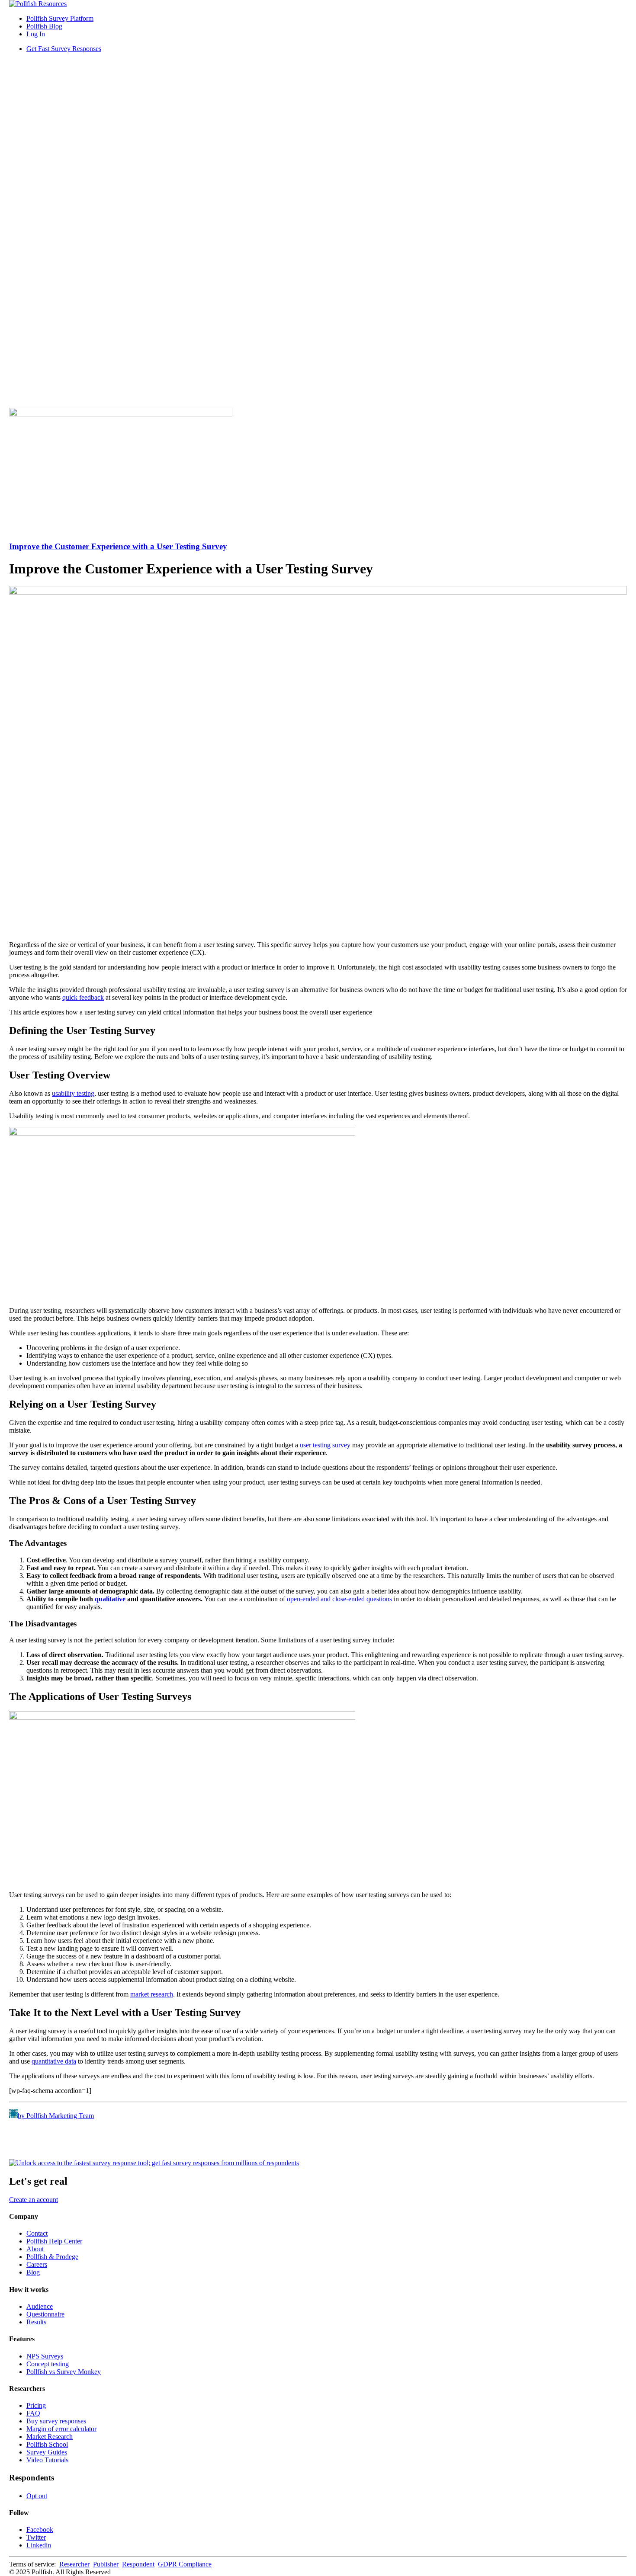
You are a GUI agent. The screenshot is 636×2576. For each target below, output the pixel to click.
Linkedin (39, 2545)
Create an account (34, 2200)
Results (36, 2322)
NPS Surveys (45, 2356)
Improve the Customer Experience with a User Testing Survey (118, 546)
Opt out (37, 2496)
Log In (36, 34)
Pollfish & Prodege (52, 2257)
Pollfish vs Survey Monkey (64, 2372)
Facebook (40, 2530)
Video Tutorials (47, 2460)
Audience (40, 2306)
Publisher (106, 2564)
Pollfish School (47, 2444)
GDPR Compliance (185, 2564)
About (35, 2249)
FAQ (33, 2413)
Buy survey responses (56, 2421)
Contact (37, 2233)
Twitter (36, 2537)
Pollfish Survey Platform (60, 18)
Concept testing (48, 2364)
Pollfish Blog (44, 26)
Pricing (36, 2405)
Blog (33, 2272)
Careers (37, 2264)
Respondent (138, 2564)
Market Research (50, 2437)
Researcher (74, 2564)
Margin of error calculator (61, 2429)
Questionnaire (45, 2314)
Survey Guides (47, 2452)
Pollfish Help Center (54, 2241)
